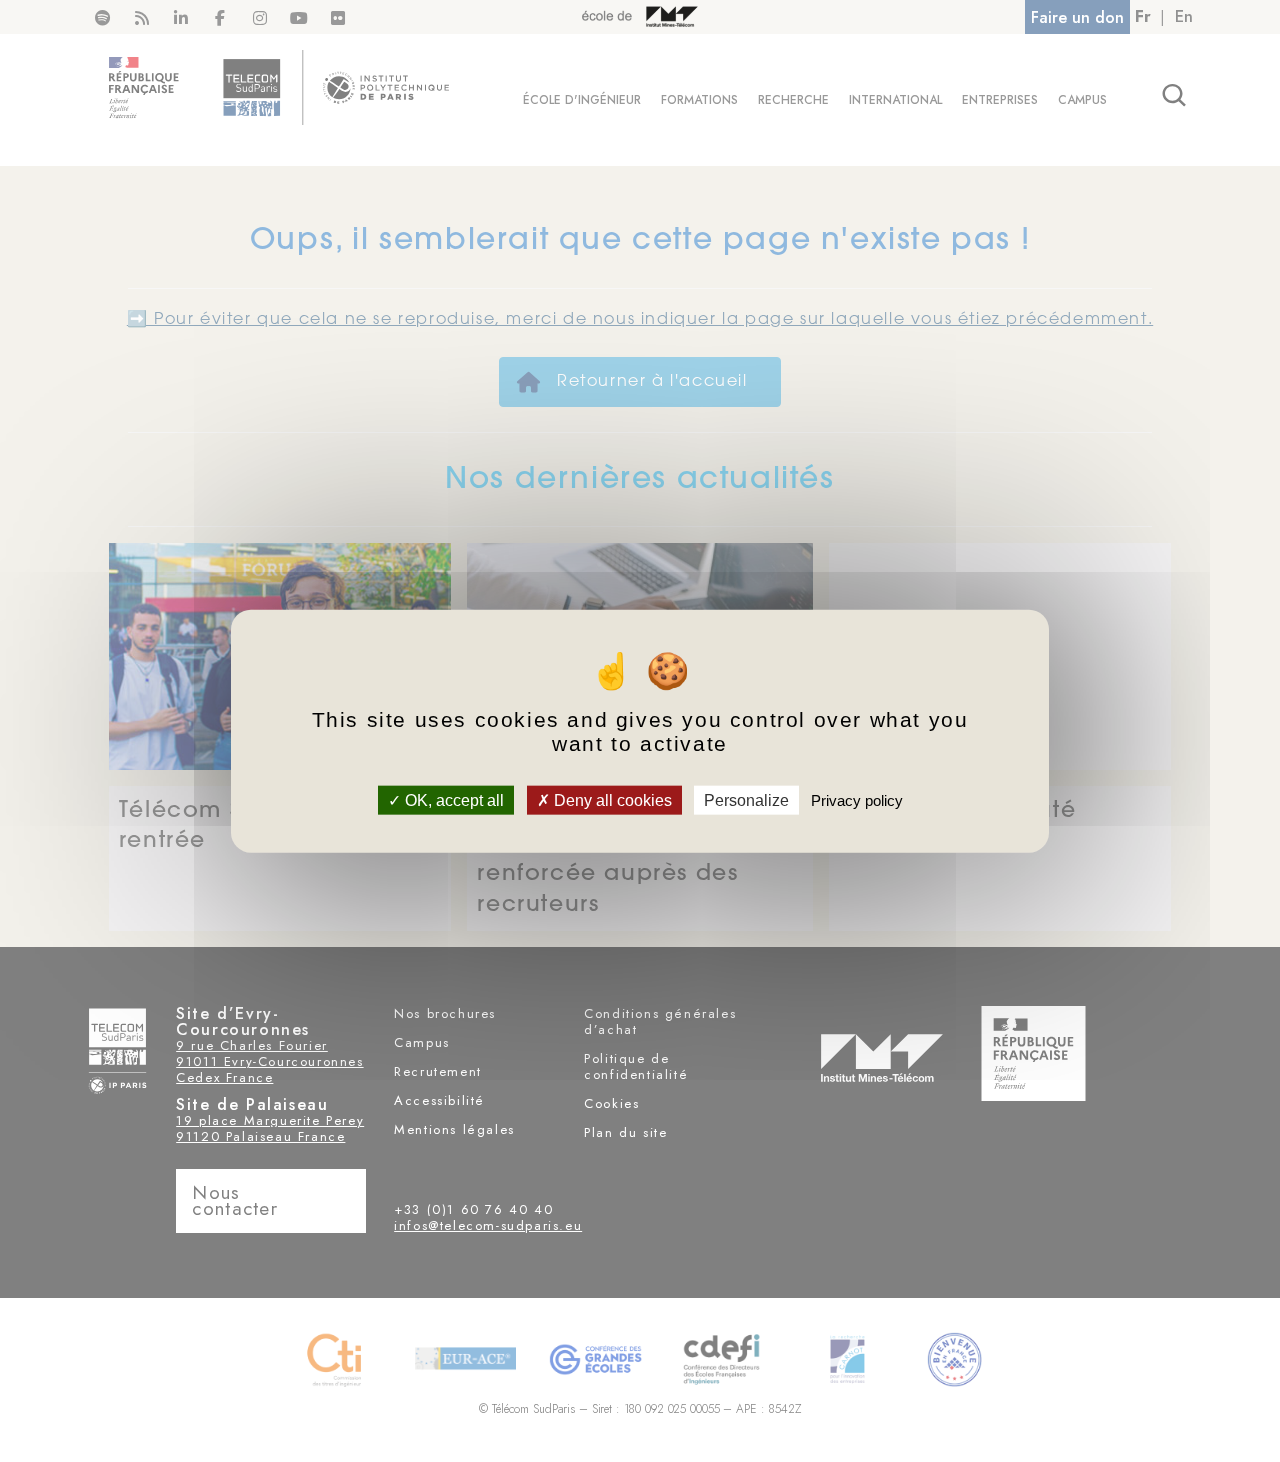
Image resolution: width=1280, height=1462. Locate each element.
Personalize (746, 799)
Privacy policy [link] (857, 799)
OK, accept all (452, 799)
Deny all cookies (611, 799)
